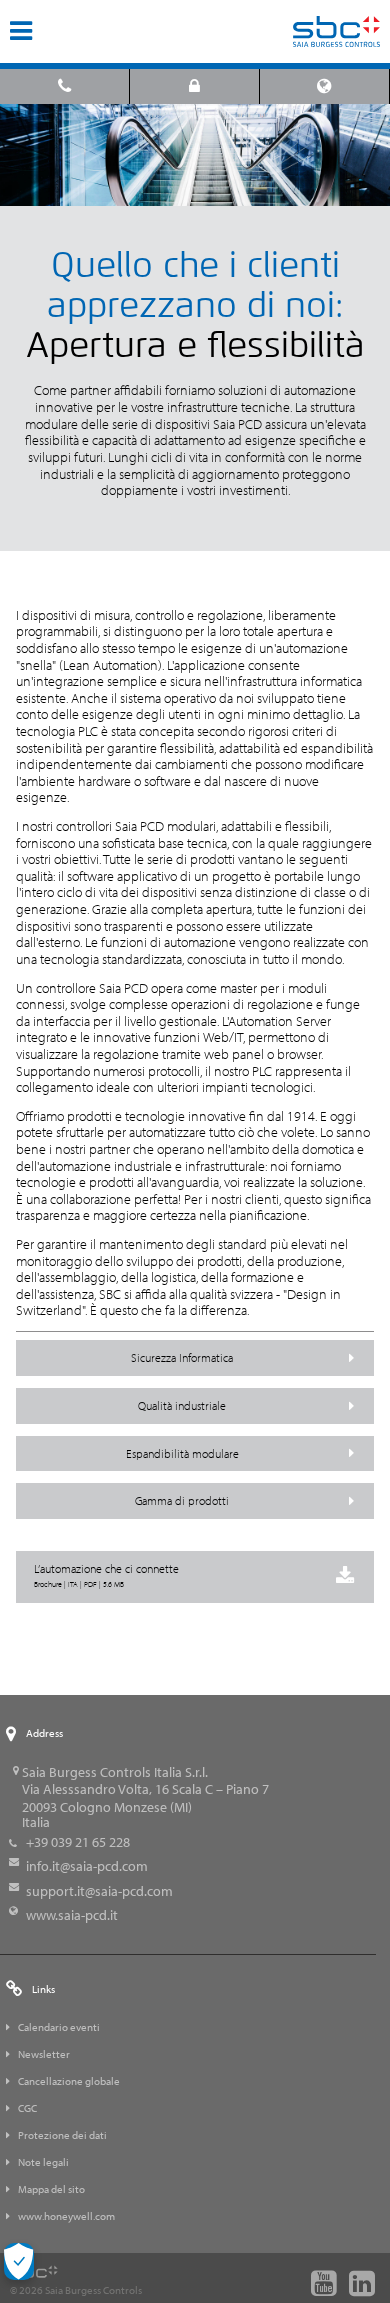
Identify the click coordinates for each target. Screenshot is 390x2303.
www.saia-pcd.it (72, 1915)
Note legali (43, 2162)
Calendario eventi (59, 2027)
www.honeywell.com (66, 2216)
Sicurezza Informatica (182, 1357)
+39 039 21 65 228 (78, 1842)
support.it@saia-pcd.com (99, 1891)
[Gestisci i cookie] (19, 2261)
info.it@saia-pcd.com (87, 1866)
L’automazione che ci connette (106, 1575)
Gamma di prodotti (182, 1500)
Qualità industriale (182, 1405)
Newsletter (44, 2054)
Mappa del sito (51, 2189)
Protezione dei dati (62, 2135)
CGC (27, 2108)
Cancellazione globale (69, 2081)
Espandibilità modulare (182, 1453)
